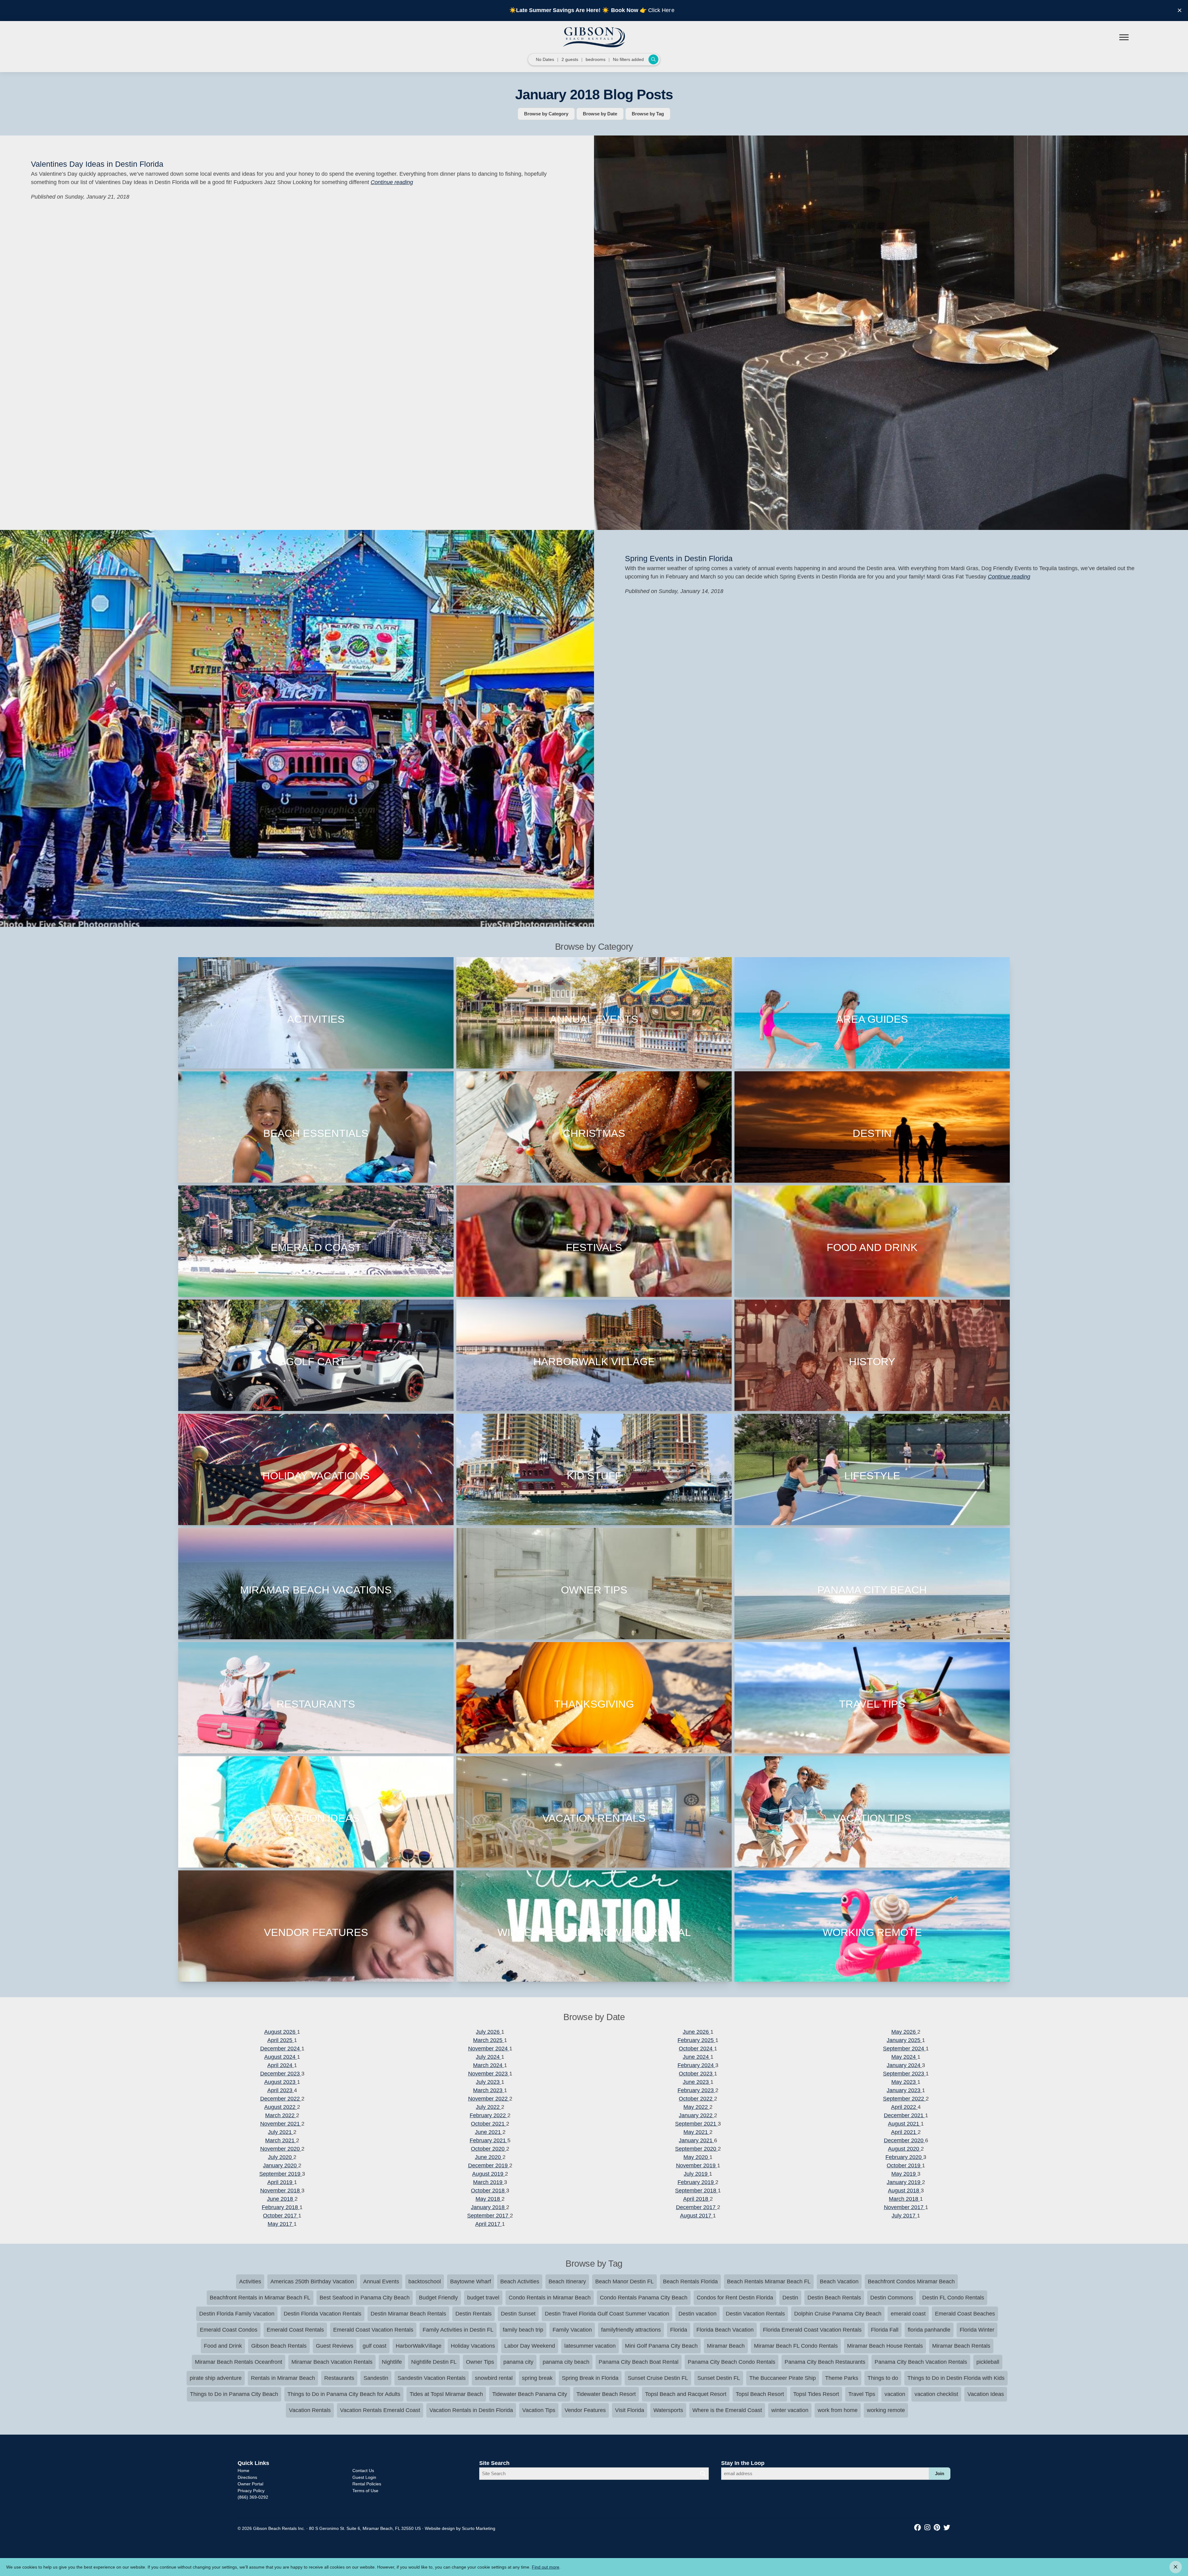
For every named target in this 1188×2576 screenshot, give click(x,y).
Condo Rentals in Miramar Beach (550, 2298)
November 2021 (281, 2124)
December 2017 (697, 2207)
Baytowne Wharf (471, 2281)
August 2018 (904, 2191)
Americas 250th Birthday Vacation (312, 2281)
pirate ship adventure (216, 2378)
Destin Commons (892, 2298)
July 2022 (489, 2107)
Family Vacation (572, 2330)
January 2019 (904, 2182)
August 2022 (281, 2107)
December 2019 (489, 2165)
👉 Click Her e (594, 10)
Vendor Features (585, 2410)
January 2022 (696, 2115)
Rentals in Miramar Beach (283, 2378)
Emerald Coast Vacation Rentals (373, 2330)
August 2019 (489, 2174)
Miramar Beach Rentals (961, 2346)
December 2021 (904, 2115)
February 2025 (696, 2040)
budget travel (483, 2298)
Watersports (668, 2410)
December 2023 (281, 2074)
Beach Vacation (839, 2281)
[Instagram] (928, 2528)
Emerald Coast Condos (229, 2330)
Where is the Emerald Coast (727, 2410)
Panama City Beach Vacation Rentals (921, 2362)
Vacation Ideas (986, 2394)
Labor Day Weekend (530, 2346)
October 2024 (696, 2049)
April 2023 (281, 2090)
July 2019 (696, 2174)
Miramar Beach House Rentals (885, 2346)
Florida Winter (977, 2330)
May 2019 (904, 2174)
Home (243, 2471)
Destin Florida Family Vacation (237, 2314)
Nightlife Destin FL (434, 2362)
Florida (679, 2330)
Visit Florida (630, 2410)
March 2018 (904, 2199)
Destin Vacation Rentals (755, 2314)
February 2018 (281, 2207)
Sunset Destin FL (719, 2378)
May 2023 (904, 2082)
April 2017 (489, 2224)
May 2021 (696, 2132)
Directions (247, 2477)
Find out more (546, 2567)
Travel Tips (862, 2394)
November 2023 (489, 2074)
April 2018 (696, 2199)
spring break (537, 2378)
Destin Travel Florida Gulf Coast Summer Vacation (607, 2314)
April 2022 (904, 2107)
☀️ (605, 10)
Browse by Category (546, 114)
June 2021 (489, 2132)
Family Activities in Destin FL (458, 2330)
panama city (518, 2362)
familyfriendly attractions (631, 2330)
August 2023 (281, 2082)
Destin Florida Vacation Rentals (323, 2314)
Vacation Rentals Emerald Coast (380, 2410)
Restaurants (339, 2378)
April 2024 (281, 2065)
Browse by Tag (648, 114)
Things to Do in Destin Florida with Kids (956, 2378)
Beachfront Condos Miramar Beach (911, 2281)
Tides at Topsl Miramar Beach (446, 2394)
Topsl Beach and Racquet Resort (686, 2394)
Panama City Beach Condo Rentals (732, 2362)
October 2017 (281, 2216)
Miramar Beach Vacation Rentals (332, 2362)
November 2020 (281, 2149)
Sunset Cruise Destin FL (658, 2378)
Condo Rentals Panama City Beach (644, 2298)
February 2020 (904, 2157)
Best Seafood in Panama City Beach (365, 2298)
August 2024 (281, 2057)
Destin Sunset (518, 2314)
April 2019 (281, 2182)
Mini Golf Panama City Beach (661, 2346)
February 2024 (696, 2065)
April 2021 (904, 2132)
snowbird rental (494, 2378)
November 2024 (489, 2049)
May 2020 (696, 2157)
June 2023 (697, 2082)
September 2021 (696, 2124)
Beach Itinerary (567, 2281)
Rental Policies (367, 2484)
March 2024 (489, 2065)
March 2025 (489, 2040)
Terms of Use (365, 2491)
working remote (886, 2410)
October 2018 (489, 2191)
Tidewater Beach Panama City (530, 2394)
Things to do (883, 2378)
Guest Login (364, 2477)
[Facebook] (919, 2528)
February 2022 (489, 2115)
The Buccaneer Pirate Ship (783, 2378)
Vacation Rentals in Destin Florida (471, 2410)
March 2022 (281, 2115)
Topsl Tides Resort (816, 2394)
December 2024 (281, 2049)
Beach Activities (520, 2281)
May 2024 (904, 2057)
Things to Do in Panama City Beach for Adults (344, 2394)
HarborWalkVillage (419, 2346)
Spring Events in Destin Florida (679, 558)
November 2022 (489, 2099)
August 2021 (904, 2124)
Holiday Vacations (473, 2346)
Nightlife (392, 2362)
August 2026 (281, 2032)
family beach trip (523, 2330)
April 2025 (281, 2040)
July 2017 (904, 2216)
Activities (250, 2281)
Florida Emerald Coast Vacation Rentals (812, 2330)
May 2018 (489, 2199)
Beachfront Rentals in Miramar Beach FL (260, 2298)
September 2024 (904, 2049)
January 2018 (489, 2207)
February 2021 (489, 2140)
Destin (790, 2298)
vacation (895, 2394)
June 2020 (489, 2157)
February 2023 (696, 2090)
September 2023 (904, 2074)
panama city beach (566, 2362)
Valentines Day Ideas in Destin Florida (97, 164)
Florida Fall (885, 2330)
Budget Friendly (438, 2298)
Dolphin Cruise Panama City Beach (838, 2314)
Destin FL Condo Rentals (953, 2298)
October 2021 (489, 2124)
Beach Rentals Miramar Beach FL (769, 2281)
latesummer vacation (590, 2346)
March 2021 (281, 2140)
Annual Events (381, 2281)
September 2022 (904, 2099)
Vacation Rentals (310, 2410)
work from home (838, 2410)
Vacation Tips (539, 2410)
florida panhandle (929, 2330)
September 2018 (696, 2191)
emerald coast (908, 2314)
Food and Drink (223, 2346)
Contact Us (363, 2471)
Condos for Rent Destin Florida (735, 2298)
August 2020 (904, 2149)
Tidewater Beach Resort (606, 2394)
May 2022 (696, 2107)
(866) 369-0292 (253, 2497)
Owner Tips (480, 2362)
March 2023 (489, 2090)
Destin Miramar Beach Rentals (408, 2314)
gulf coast (374, 2346)
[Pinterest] (938, 2528)
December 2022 (281, 2099)
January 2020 (281, 2165)
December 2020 (904, 2140)
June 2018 (281, 2199)
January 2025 (904, 2040)
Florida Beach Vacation (725, 2330)
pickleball (988, 2362)
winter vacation (790, 2410)
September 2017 (489, 2216)
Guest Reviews (335, 2346)
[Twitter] (947, 2528)
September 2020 (696, 2149)
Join (940, 2473)
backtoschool (425, 2281)
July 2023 (489, 2082)
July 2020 (281, 2157)
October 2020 (489, 2149)
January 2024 (904, 2065)
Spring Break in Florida (590, 2378)
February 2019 (696, 2182)
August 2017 (696, 2216)
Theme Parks (842, 2378)
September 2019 (281, 2174)
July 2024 (489, 2057)
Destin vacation (697, 2314)
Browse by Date (600, 114)
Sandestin (376, 2378)
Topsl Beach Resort (760, 2394)
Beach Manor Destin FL (624, 2281)
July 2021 (281, 2132)
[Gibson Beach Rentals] (594, 37)
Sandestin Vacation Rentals (432, 2378)
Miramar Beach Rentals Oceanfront (239, 2362)
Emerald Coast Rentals (295, 2330)
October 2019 (904, 2165)
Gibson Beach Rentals (279, 2346)
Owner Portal (250, 2484)
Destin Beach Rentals (834, 2298)
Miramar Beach (726, 2346)
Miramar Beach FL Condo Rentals (796, 2346)
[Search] (703, 2474)
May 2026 (904, 2032)
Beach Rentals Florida (690, 2281)
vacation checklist (936, 2394)
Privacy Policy (251, 2491)
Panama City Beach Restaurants (825, 2362)
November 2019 (697, 2165)
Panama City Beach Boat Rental (639, 2362)
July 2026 (489, 2032)
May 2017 (281, 2224)
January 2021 (696, 2140)
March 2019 (489, 2182)
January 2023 (904, 2090)
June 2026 (697, 2032)
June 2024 (697, 2057)
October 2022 (696, 2099)
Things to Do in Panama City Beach (234, 2394)
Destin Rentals (473, 2314)
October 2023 (696, 2074)
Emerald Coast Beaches (965, 2314)
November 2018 (281, 2191)
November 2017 (904, 2207)
